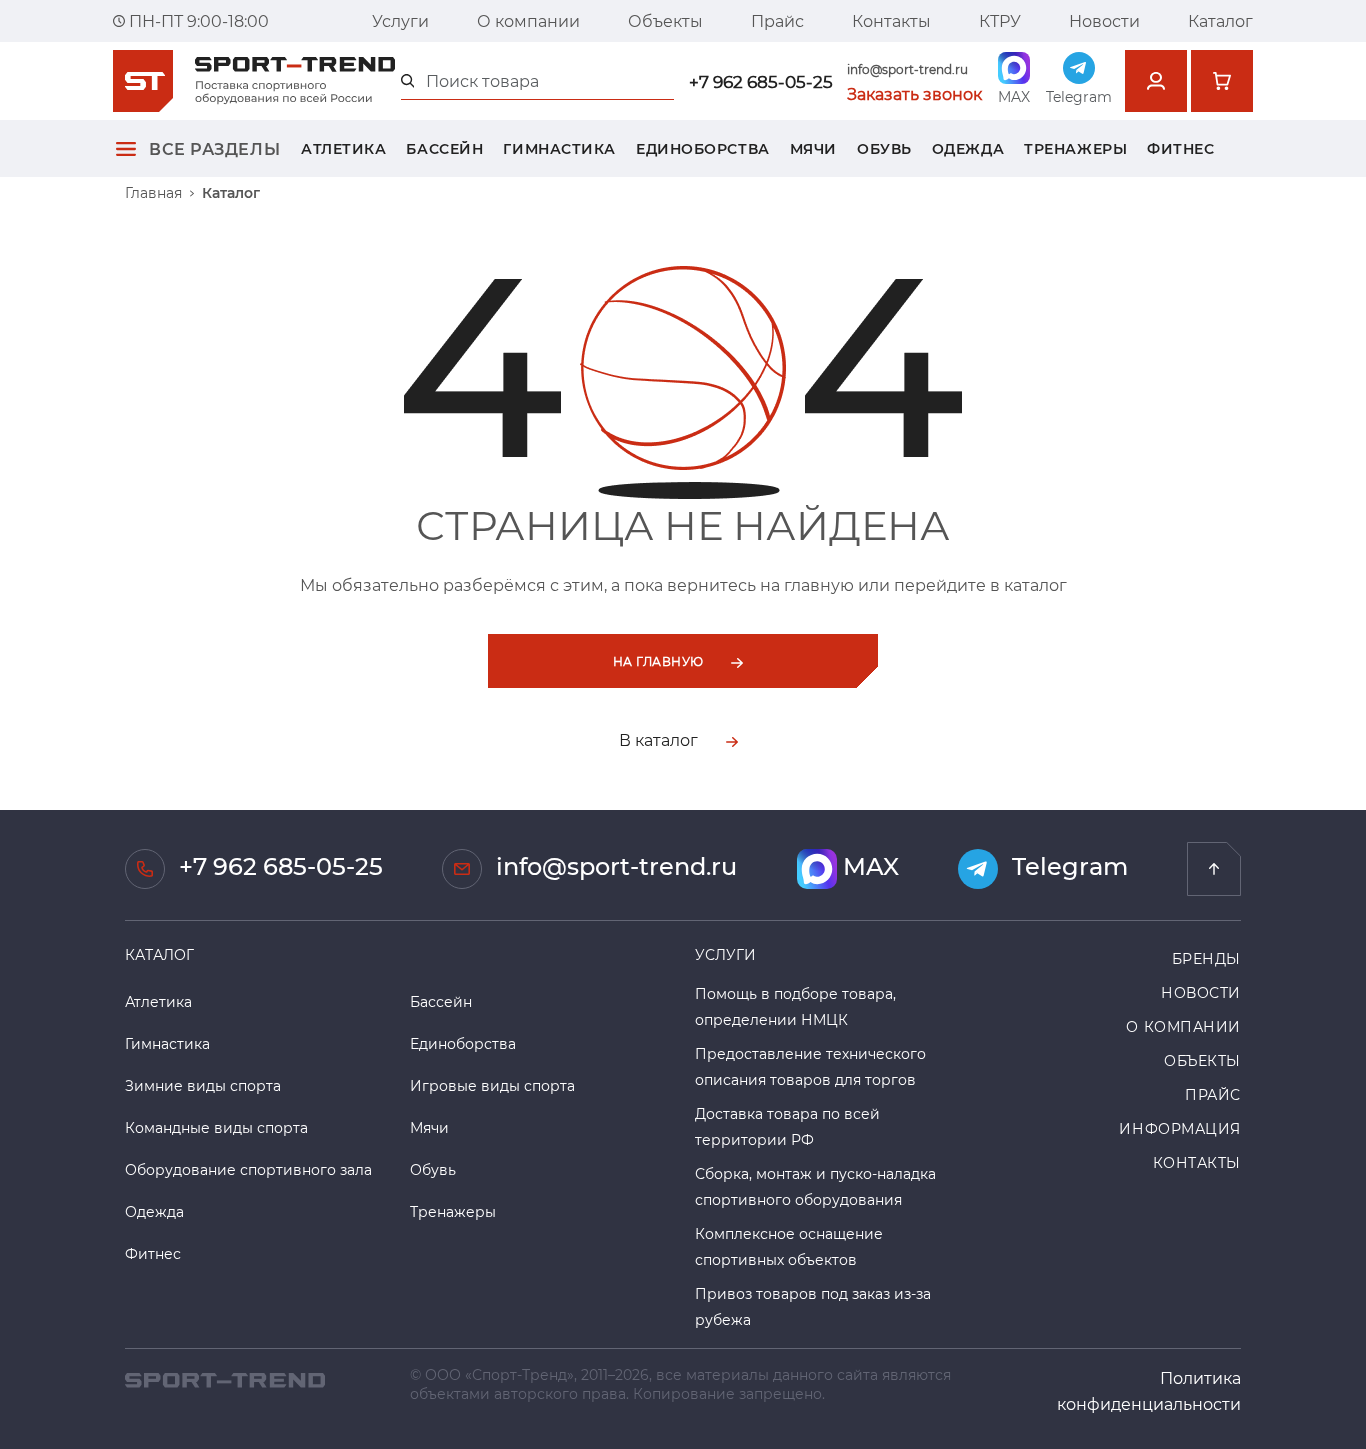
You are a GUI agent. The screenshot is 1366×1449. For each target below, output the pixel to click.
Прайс (777, 20)
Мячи (813, 148)
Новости (1104, 20)
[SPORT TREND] (225, 1377)
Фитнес (1180, 148)
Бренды (1206, 958)
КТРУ (1000, 20)
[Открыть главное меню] (126, 148)
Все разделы (214, 148)
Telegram (1067, 866)
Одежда (968, 148)
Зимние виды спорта (203, 1085)
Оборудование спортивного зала (248, 1169)
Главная (153, 193)
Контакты (891, 20)
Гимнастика (559, 148)
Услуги (400, 20)
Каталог (1220, 20)
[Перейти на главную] (1214, 869)
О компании (528, 20)
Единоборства (703, 148)
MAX (868, 866)
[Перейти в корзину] (1222, 81)
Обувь (884, 148)
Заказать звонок (914, 93)
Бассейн (444, 148)
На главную (660, 661)
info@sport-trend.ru (907, 69)
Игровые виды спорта (492, 1085)
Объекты (665, 20)
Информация (1180, 1128)
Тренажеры (1075, 148)
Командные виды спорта (216, 1127)
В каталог (660, 739)
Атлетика (343, 148)
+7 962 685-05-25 (761, 81)
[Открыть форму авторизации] (1156, 81)
